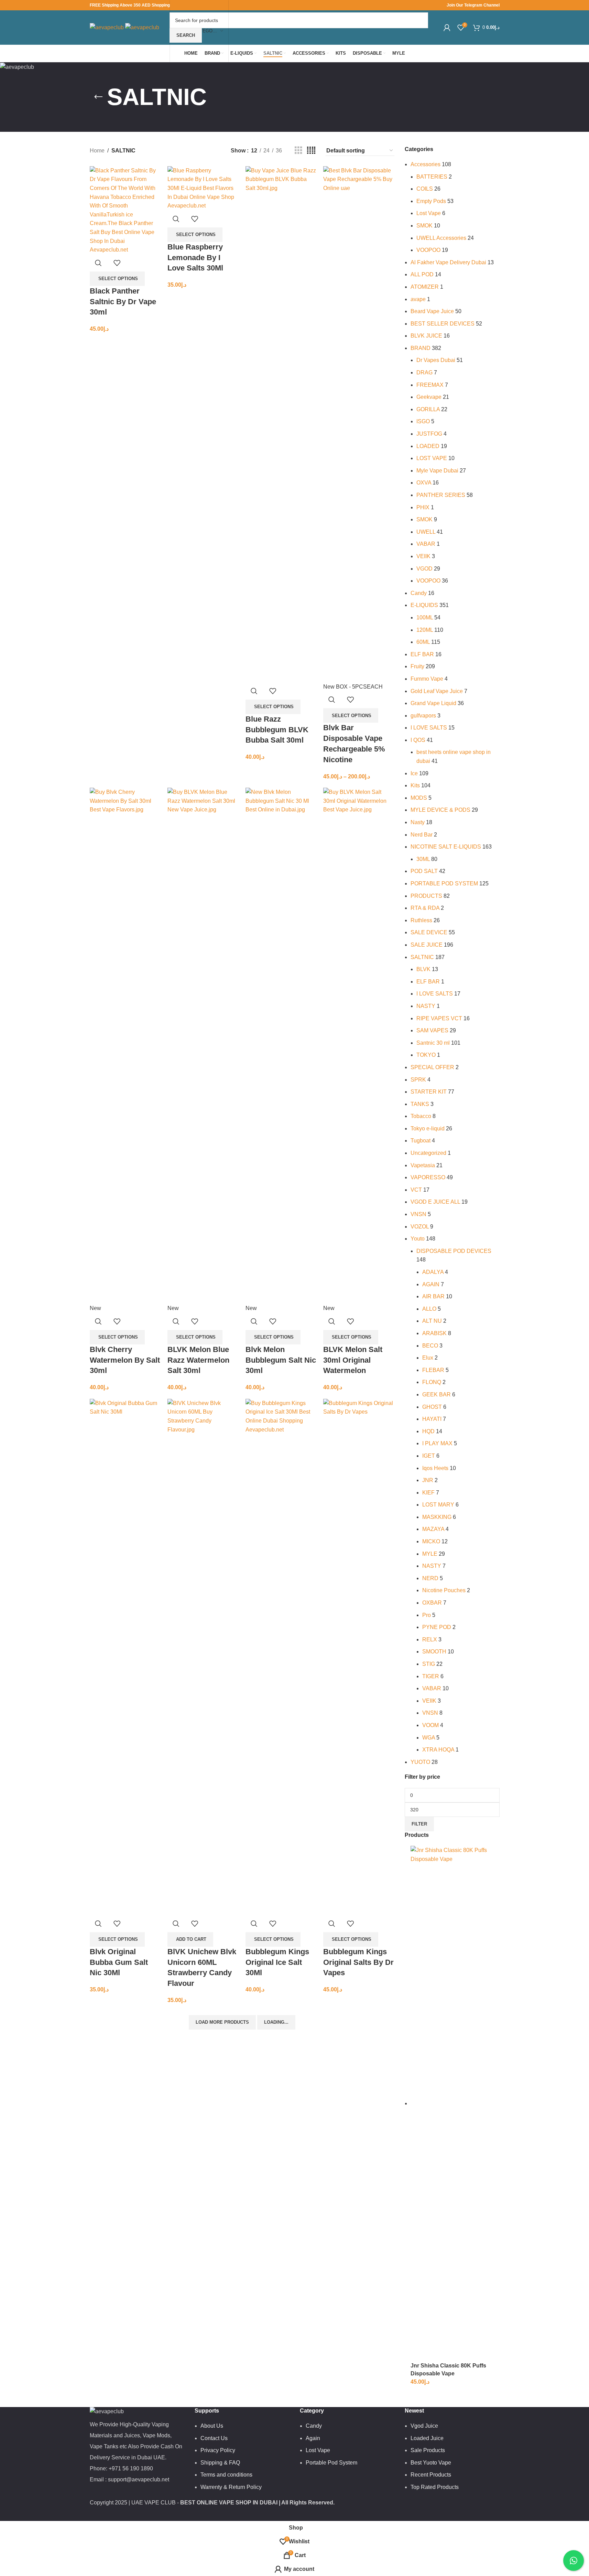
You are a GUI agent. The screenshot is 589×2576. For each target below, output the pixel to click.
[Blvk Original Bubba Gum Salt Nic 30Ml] (125, 1656)
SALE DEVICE (429, 932)
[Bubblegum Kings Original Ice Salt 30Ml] (281, 1656)
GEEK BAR (437, 1395)
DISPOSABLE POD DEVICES (454, 1251)
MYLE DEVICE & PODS (440, 810)
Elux (428, 1358)
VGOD (424, 569)
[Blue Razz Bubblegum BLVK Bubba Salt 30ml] (281, 424)
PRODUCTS (426, 896)
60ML (423, 642)
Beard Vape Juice (432, 311)
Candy (419, 593)
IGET (429, 1456)
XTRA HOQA (438, 1750)
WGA (429, 1738)
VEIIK (423, 556)
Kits (415, 785)
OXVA (424, 483)
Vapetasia (423, 1165)
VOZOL (420, 1227)
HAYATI (432, 1419)
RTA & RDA (425, 908)
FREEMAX (430, 385)
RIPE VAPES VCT (439, 1018)
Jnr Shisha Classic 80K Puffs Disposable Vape (448, 2369)
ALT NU (432, 1321)
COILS (425, 189)
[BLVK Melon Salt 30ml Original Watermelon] (359, 1045)
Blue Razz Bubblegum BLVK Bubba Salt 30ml (277, 730)
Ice (414, 773)
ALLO (429, 1309)
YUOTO (420, 1762)
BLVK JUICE (426, 336)
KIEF (428, 1493)
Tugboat (421, 1141)
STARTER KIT (429, 1092)
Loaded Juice (427, 2438)
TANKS (420, 1104)
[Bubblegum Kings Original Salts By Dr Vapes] (359, 1656)
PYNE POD (437, 1627)
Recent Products (431, 2475)
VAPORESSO (428, 1177)
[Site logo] (107, 27)
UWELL (426, 532)
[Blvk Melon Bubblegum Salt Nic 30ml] (281, 1045)
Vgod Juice (424, 2426)
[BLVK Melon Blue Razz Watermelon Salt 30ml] (203, 1045)
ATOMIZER (425, 287)
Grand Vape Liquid (433, 703)
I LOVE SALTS (429, 728)
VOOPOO (428, 250)
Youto (418, 1239)
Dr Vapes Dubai (436, 360)
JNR (428, 1480)
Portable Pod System (331, 2463)
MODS (419, 798)
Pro (427, 1615)
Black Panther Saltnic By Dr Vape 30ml (123, 302)
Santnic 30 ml (433, 1043)
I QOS (418, 740)
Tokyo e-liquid (428, 1129)
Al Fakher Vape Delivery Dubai (448, 262)
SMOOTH (434, 1652)
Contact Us (214, 2438)
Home (97, 151)
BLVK (423, 969)
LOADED (428, 446)
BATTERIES (432, 177)
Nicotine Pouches (444, 1590)
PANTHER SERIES (441, 495)
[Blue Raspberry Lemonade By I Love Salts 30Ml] (203, 188)
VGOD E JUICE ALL (435, 1202)
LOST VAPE (432, 458)
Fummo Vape (427, 679)
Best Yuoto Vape (431, 2463)
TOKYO (426, 1055)
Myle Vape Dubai (437, 471)
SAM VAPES (432, 1030)
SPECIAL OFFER (432, 1067)
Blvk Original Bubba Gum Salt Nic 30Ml (119, 1962)
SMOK (424, 226)
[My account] (447, 28)
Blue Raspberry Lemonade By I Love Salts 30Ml (195, 258)
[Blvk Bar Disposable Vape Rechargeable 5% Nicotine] (359, 424)
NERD (430, 1578)
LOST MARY (438, 1505)
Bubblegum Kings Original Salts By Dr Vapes (358, 1962)
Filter (419, 1824)
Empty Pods (431, 201)
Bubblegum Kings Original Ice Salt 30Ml (277, 1962)
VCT (416, 1190)
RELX (430, 1640)
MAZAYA (433, 1529)
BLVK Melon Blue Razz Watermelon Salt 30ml (198, 1360)
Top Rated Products (435, 2487)
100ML (425, 618)
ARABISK (434, 1333)
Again (313, 2438)
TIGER (431, 1676)
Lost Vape (429, 213)
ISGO (423, 421)
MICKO (431, 1541)
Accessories (426, 164)
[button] (190, 1939)
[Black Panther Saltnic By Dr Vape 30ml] (125, 210)
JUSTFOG (429, 434)
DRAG (424, 372)
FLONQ (432, 1382)
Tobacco (421, 1116)
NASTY (426, 1006)
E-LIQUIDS (424, 605)
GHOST (432, 1407)
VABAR (426, 544)
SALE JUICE (427, 945)
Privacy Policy (218, 2450)
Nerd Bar (422, 835)
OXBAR (432, 1603)
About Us (212, 2426)
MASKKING (437, 1517)
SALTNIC (422, 957)
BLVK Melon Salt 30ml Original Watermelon (353, 1360)
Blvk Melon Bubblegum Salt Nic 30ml (281, 1360)
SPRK (418, 1080)
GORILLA (428, 409)
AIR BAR (433, 1296)
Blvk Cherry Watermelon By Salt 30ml (125, 1360)
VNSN (418, 1214)
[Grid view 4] (311, 151)
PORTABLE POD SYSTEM (444, 883)
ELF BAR (422, 654)
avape (418, 299)
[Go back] (98, 97)
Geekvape (429, 397)
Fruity (417, 666)
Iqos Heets (435, 1468)
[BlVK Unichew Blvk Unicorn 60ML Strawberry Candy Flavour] (203, 1656)
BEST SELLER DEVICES (443, 324)
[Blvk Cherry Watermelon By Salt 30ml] (125, 1045)
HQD (428, 1431)
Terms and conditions (226, 2475)
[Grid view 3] (298, 151)
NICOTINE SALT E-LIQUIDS (446, 847)
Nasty (418, 822)
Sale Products (428, 2450)
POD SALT (424, 871)
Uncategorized (428, 1153)
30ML (423, 859)
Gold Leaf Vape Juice (437, 691)
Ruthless (421, 920)
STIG (429, 1664)
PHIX (423, 507)
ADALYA (433, 1272)
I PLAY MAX (437, 1443)
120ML (425, 630)
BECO (430, 1346)
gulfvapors (423, 716)
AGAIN (431, 1284)
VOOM (430, 1725)
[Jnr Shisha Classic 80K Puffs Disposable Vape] (455, 2103)
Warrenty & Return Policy (231, 2487)
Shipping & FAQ (220, 2463)
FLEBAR (433, 1370)
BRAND (421, 348)
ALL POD (422, 274)
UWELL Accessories (441, 238)
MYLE (430, 1554)
